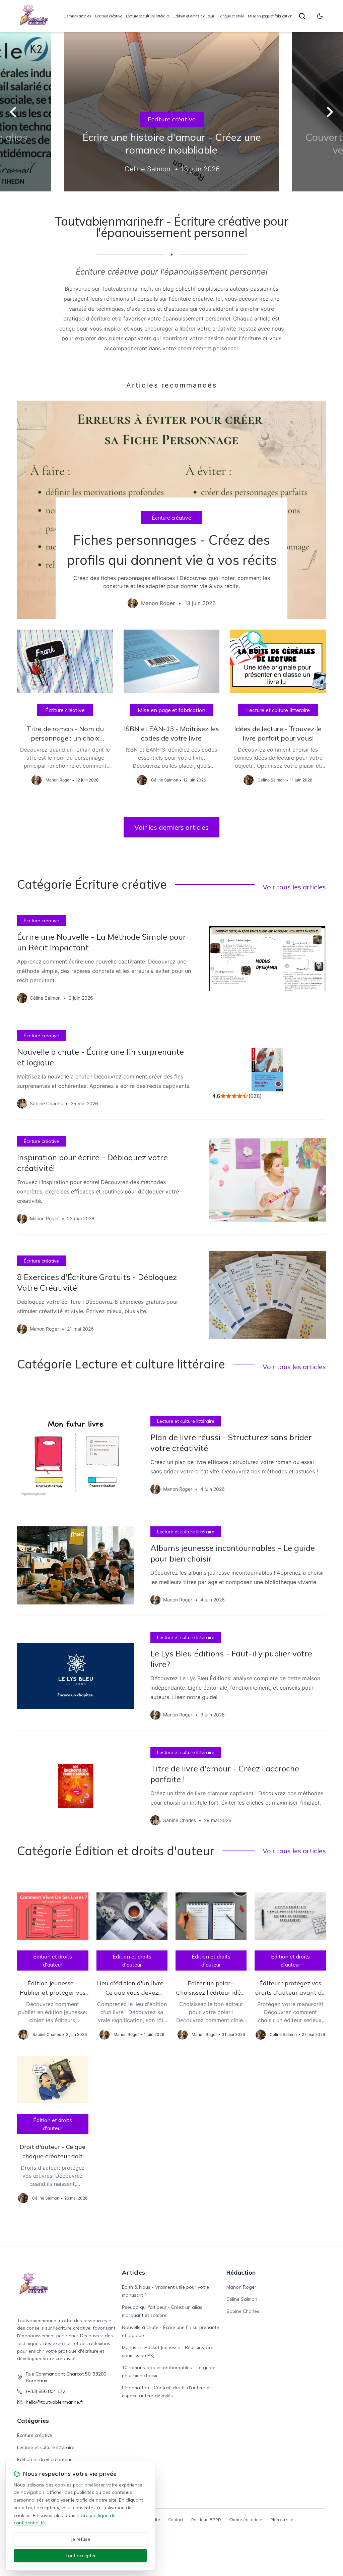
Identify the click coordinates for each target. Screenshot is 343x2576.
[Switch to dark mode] (320, 16)
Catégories (33, 2421)
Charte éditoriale (246, 2520)
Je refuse (81, 2539)
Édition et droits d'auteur (194, 16)
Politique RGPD (206, 2520)
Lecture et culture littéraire (148, 16)
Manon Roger (241, 2287)
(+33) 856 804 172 (46, 2391)
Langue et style (231, 16)
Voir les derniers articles (171, 827)
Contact (176, 2520)
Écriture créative (109, 16)
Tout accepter (81, 2556)
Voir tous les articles (294, 887)
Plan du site (282, 2520)
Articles (133, 2272)
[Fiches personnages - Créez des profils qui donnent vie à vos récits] (171, 510)
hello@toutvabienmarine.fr (55, 2402)
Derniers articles (77, 16)
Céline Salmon (242, 2299)
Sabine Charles (243, 2311)
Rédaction (241, 2272)
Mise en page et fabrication (270, 16)
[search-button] (302, 16)
